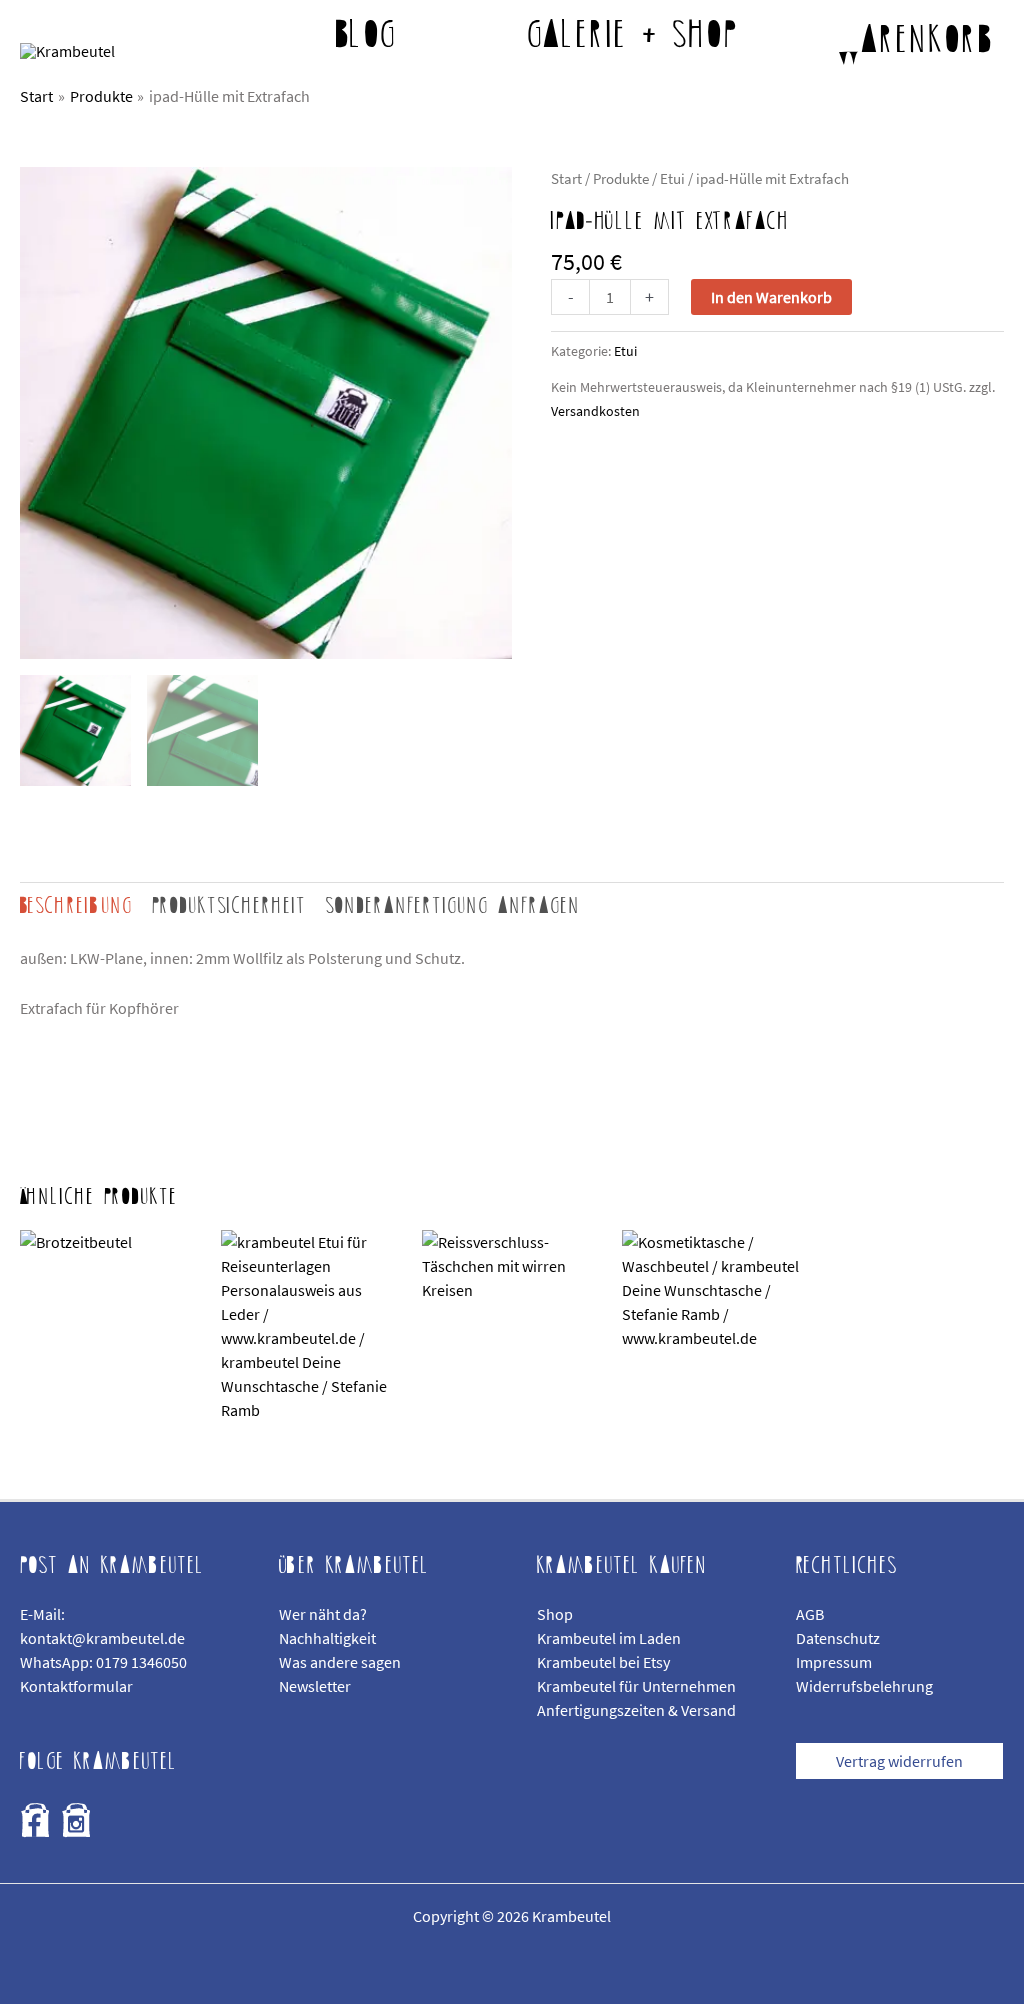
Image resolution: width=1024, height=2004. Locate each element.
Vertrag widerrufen (899, 1761)
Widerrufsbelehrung (864, 1686)
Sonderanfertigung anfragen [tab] (453, 906)
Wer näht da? (323, 1614)
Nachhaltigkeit (327, 1638)
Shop (555, 1614)
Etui (672, 179)
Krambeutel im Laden (609, 1638)
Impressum (834, 1662)
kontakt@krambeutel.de (102, 1638)
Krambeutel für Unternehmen (636, 1686)
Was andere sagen (340, 1662)
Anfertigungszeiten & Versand (636, 1710)
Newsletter (315, 1686)
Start (566, 179)
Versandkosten (595, 411)
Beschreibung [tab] (76, 906)
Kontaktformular (76, 1686)
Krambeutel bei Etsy (603, 1662)
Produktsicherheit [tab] (229, 906)
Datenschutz (838, 1638)
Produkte (621, 179)
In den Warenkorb (771, 297)
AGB (810, 1614)
